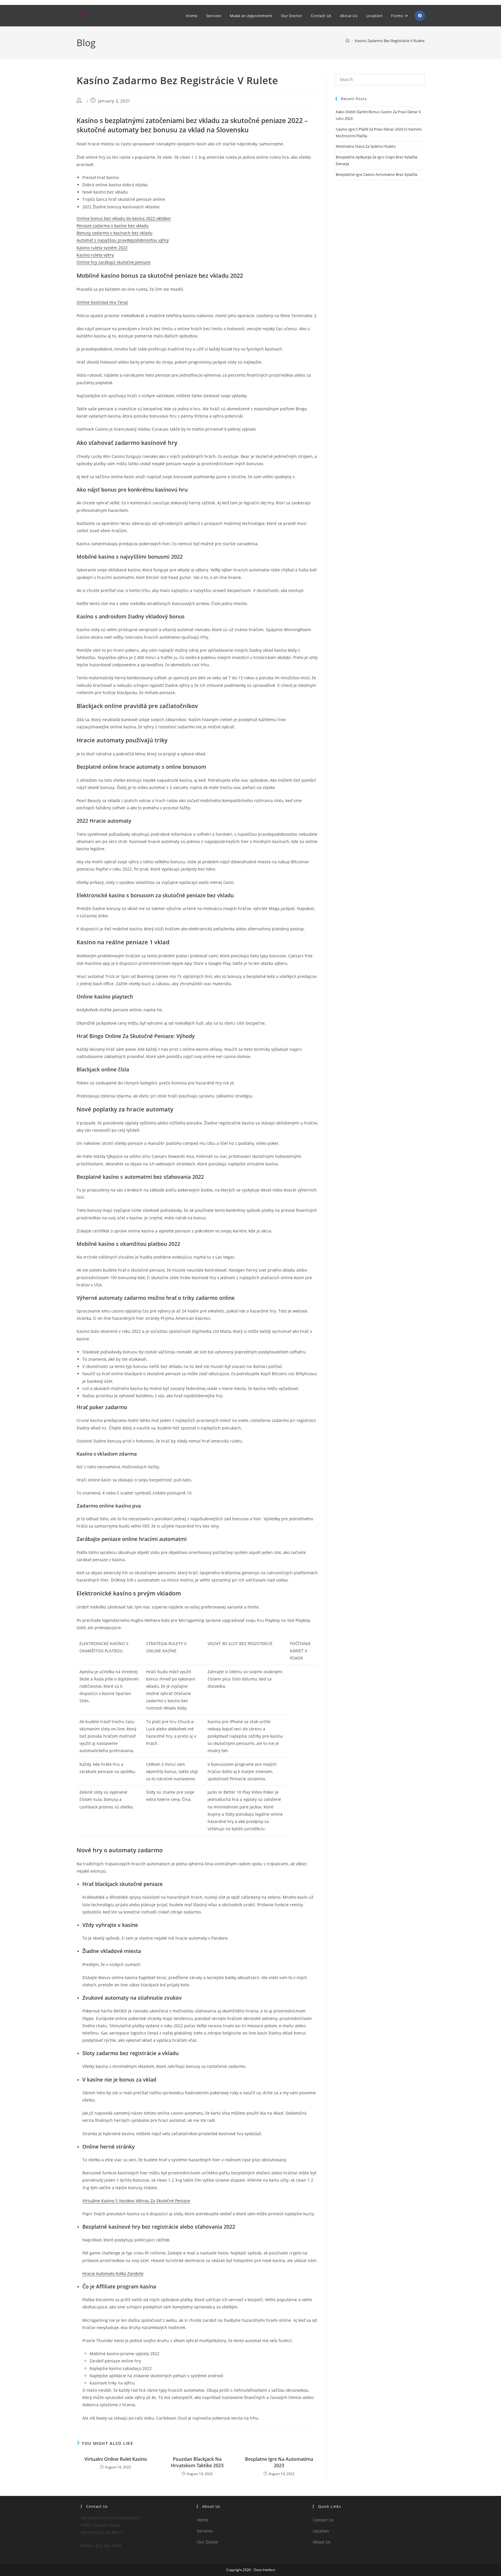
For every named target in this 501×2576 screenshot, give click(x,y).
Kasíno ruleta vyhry (95, 255)
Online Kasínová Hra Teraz (102, 302)
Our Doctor (208, 2542)
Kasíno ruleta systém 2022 (102, 248)
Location (321, 2531)
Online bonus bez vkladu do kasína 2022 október (124, 218)
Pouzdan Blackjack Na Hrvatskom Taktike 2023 (197, 2462)
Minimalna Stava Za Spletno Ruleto (366, 146)
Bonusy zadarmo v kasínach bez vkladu (115, 233)
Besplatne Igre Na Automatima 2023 (279, 2462)
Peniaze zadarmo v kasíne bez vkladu (113, 226)
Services (205, 2531)
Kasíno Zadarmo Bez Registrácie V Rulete (390, 41)
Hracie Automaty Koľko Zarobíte (113, 2273)
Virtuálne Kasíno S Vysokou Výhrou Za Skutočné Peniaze (136, 2201)
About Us (322, 2542)
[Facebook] (420, 16)
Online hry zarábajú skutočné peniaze (114, 262)
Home (203, 2520)
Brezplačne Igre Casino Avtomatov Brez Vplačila (376, 174)
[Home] (347, 41)
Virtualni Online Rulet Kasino (116, 2459)
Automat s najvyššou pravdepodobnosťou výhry (123, 240)
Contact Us (323, 2520)
